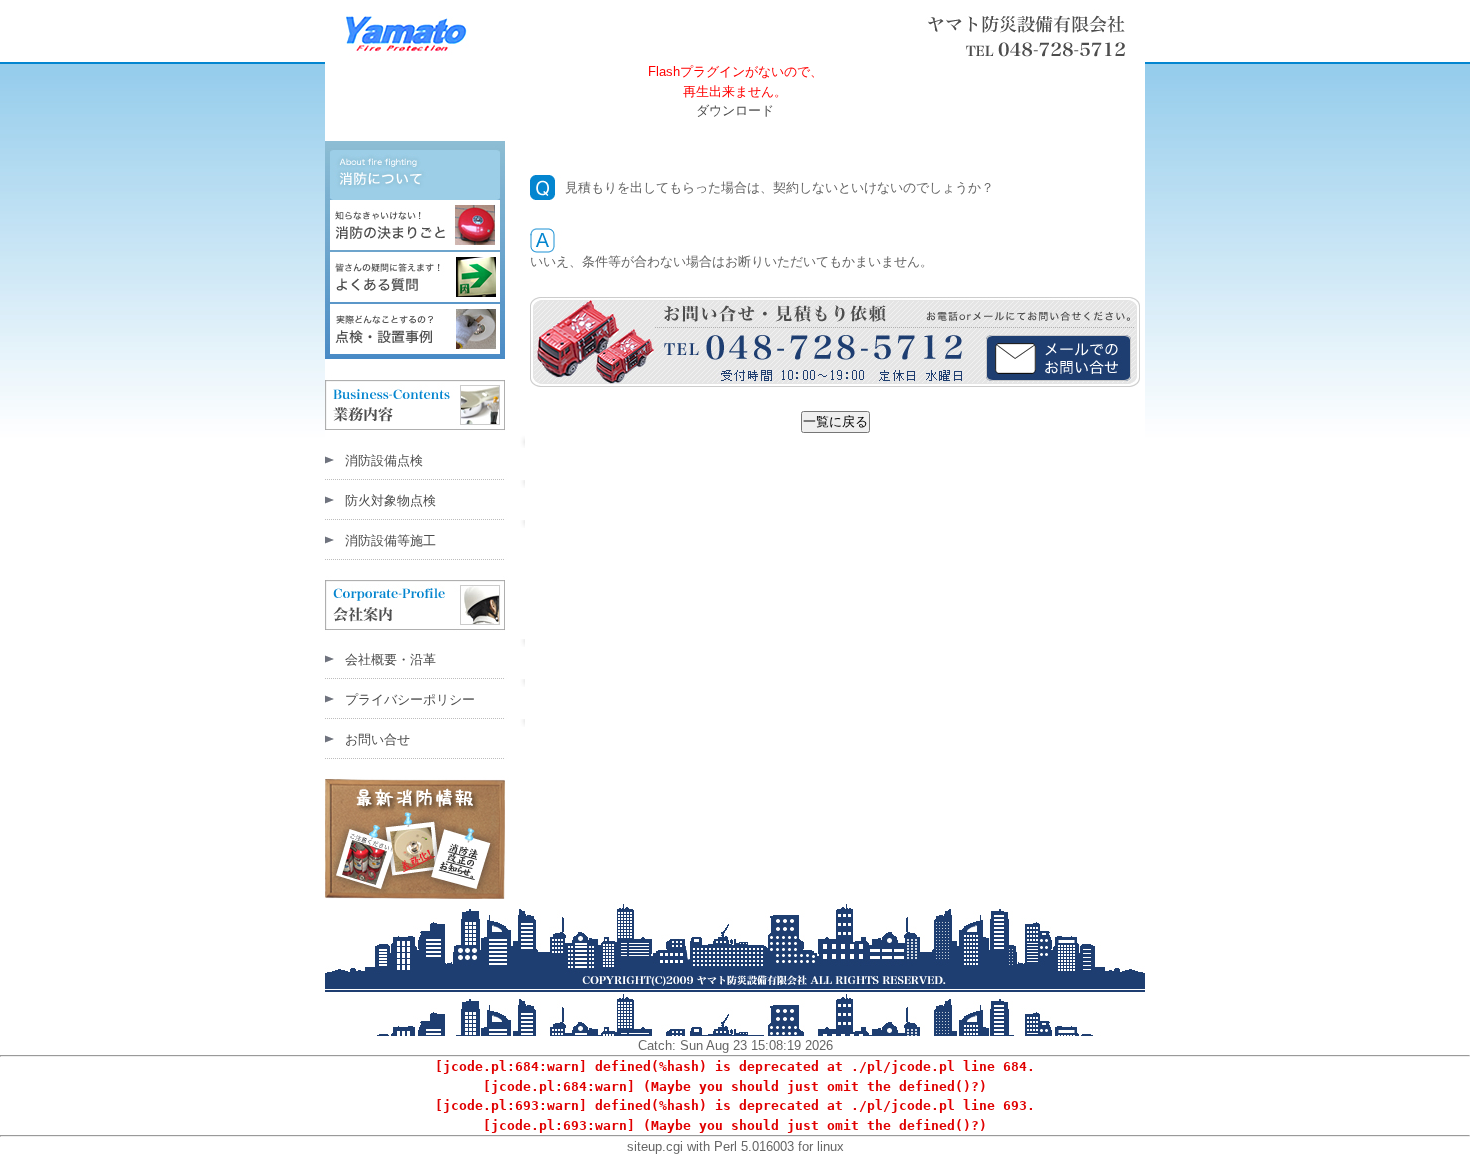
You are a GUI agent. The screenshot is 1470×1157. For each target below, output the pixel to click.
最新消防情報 (425, 831)
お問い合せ (377, 739)
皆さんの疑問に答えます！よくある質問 (415, 278)
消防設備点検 (384, 460)
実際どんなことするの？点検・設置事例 (415, 330)
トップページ (1039, 36)
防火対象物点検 (390, 500)
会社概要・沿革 (390, 659)
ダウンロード (735, 110)
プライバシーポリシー (410, 699)
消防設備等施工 (390, 540)
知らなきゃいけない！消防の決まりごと (415, 226)
